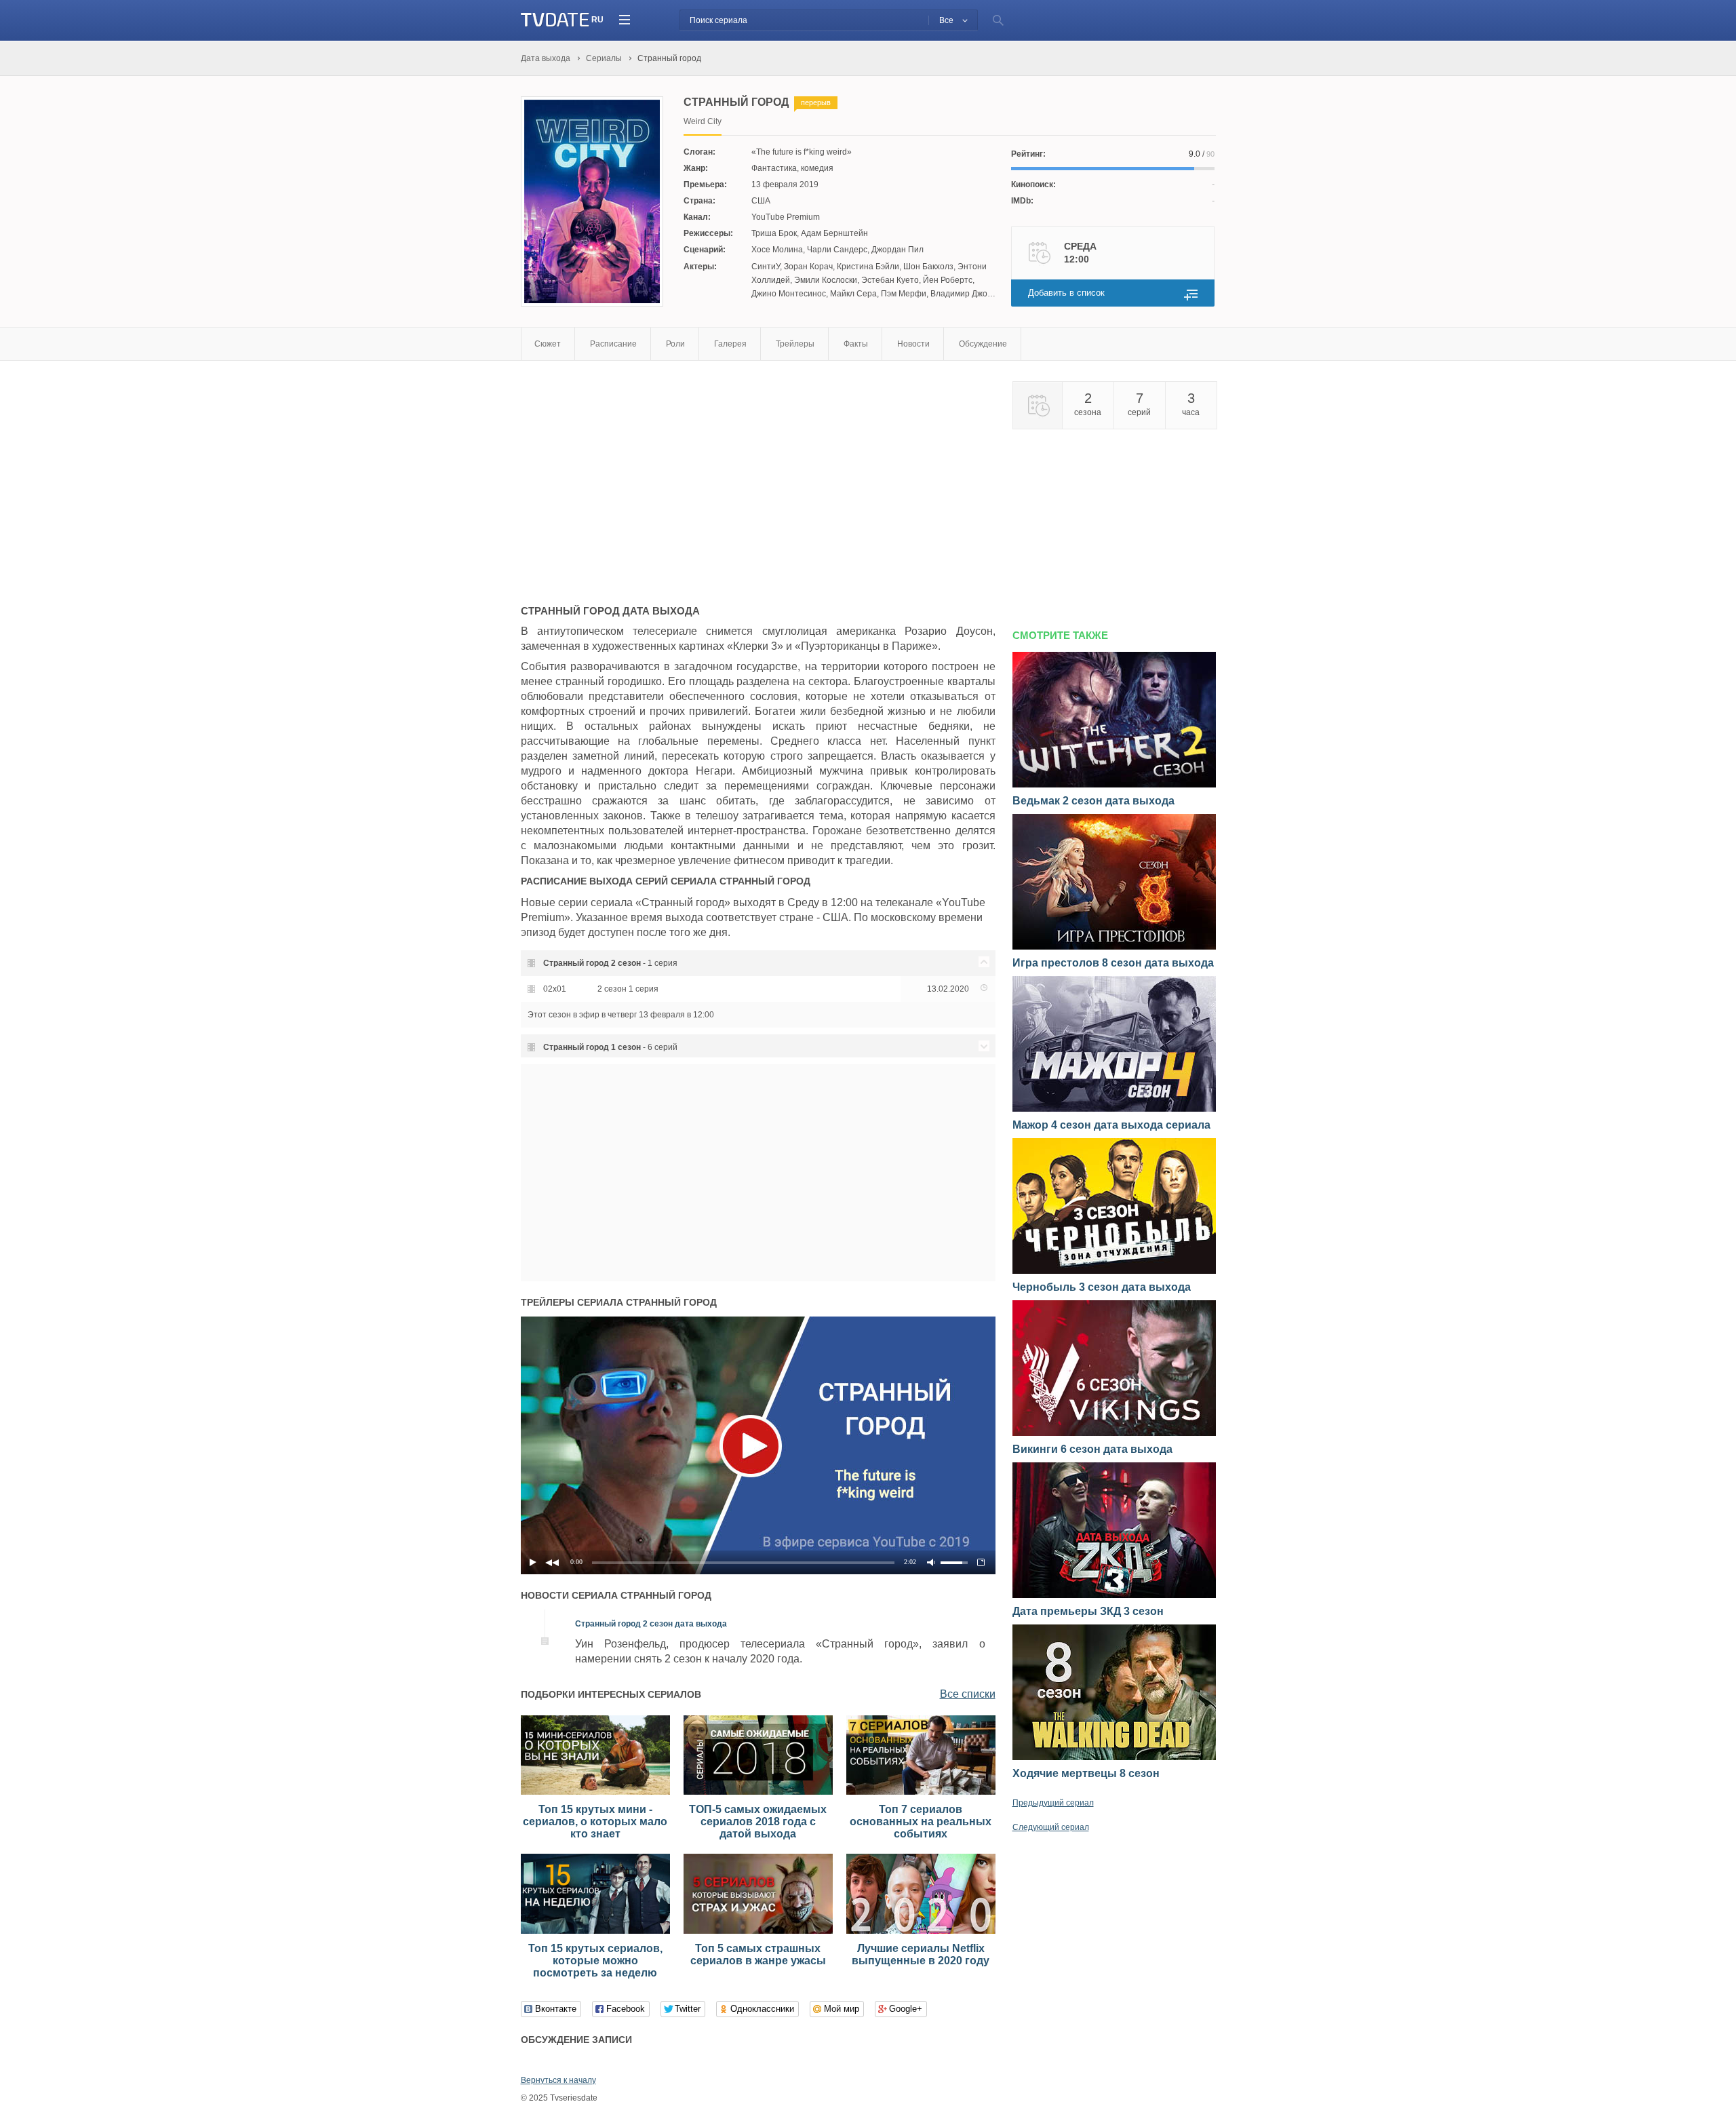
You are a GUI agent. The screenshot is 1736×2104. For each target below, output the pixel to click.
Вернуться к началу (558, 2080)
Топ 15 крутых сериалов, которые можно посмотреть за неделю (595, 1961)
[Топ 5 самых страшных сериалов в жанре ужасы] (758, 1931)
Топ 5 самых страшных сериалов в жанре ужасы (758, 1954)
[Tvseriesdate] (555, 20)
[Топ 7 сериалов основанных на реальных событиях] (921, 1792)
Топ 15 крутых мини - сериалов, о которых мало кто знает (595, 1821)
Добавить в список (1066, 293)
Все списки (968, 1694)
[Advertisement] (635, 476)
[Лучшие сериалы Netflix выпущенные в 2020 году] (921, 1931)
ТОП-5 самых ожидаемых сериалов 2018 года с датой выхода (758, 1821)
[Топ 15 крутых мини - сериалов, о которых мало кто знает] (595, 1792)
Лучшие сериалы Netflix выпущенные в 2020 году (921, 1954)
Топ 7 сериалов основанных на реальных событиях (921, 1821)
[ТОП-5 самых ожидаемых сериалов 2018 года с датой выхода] (758, 1792)
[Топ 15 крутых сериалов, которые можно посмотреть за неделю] (595, 1931)
